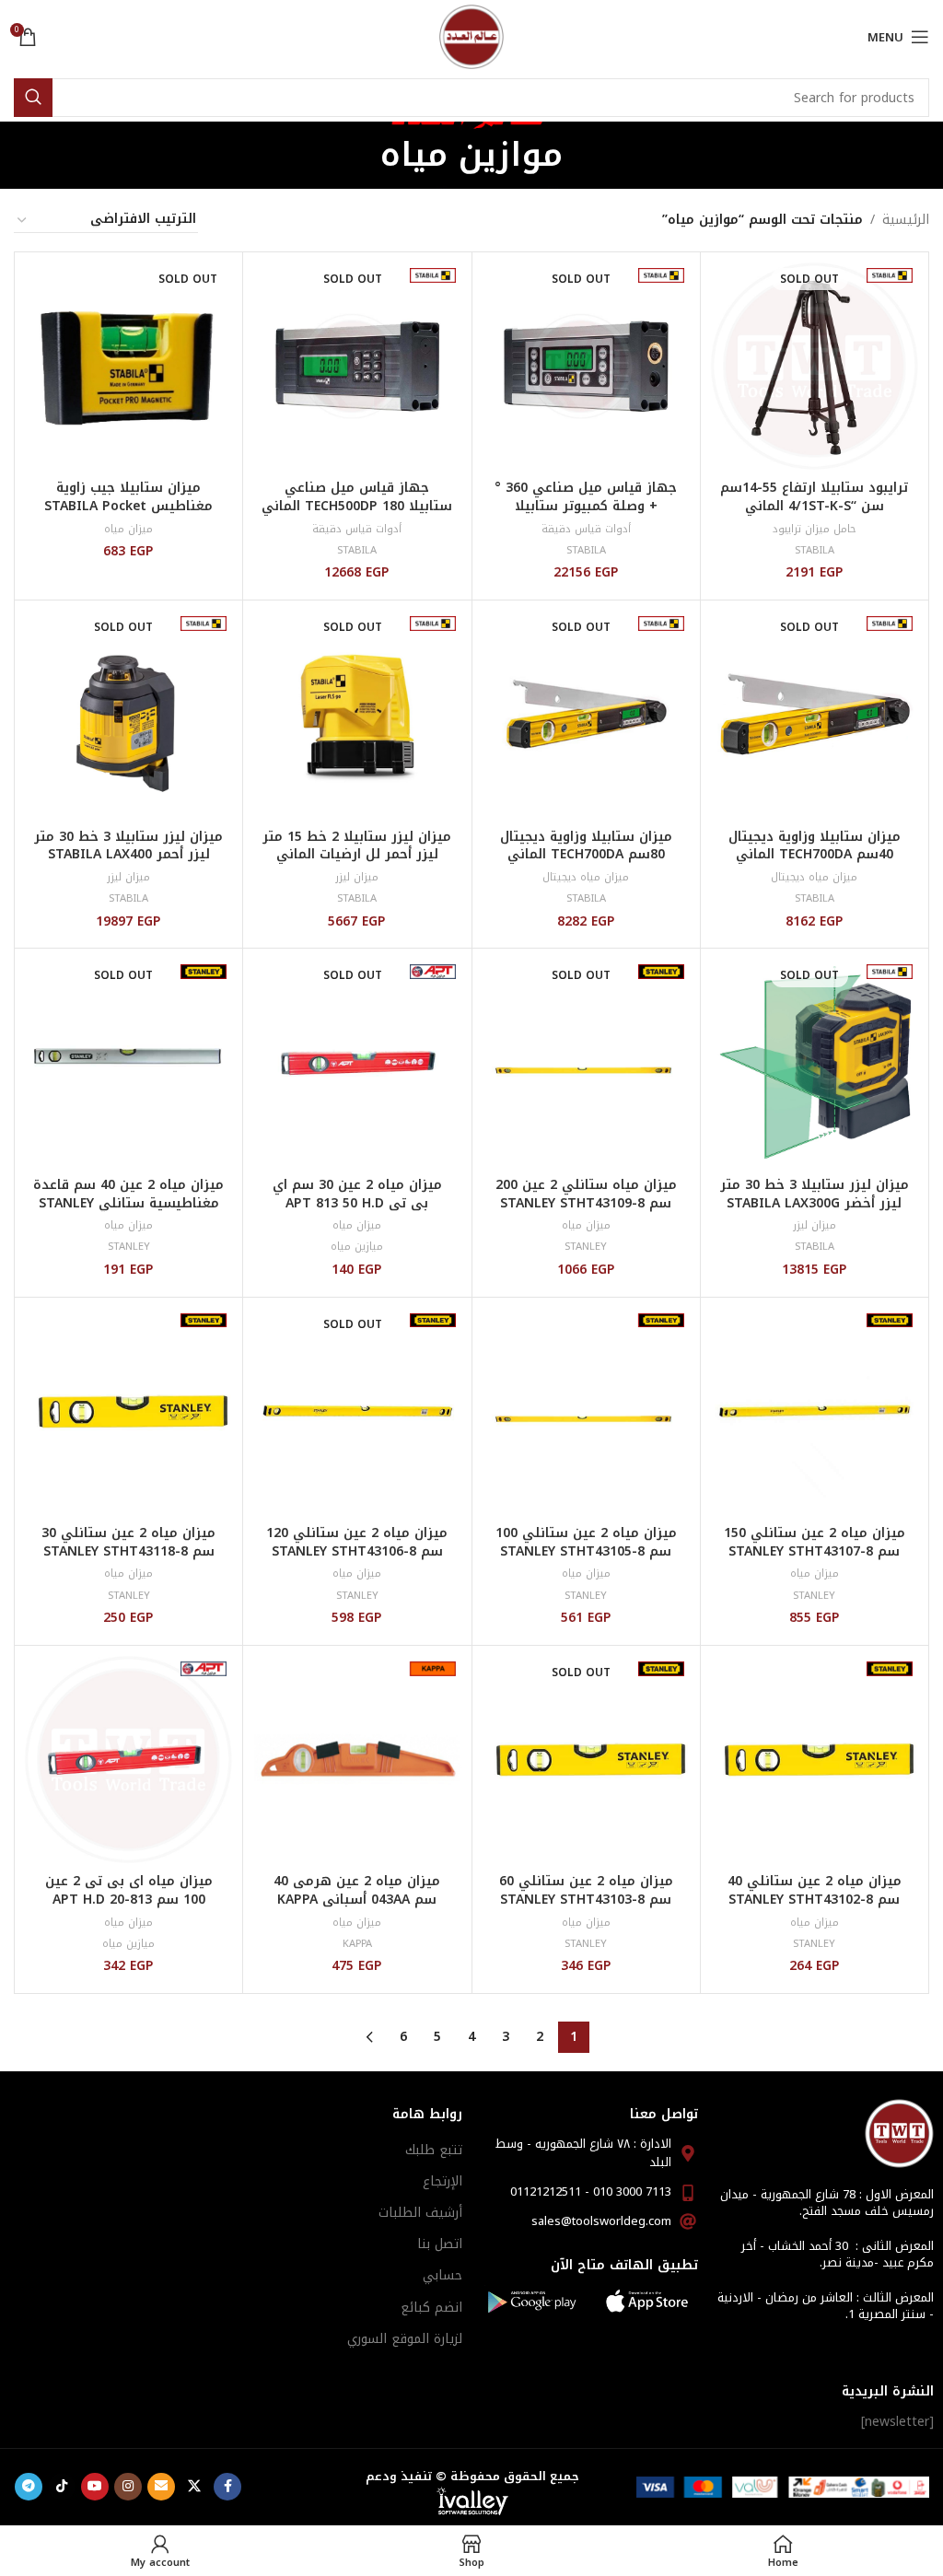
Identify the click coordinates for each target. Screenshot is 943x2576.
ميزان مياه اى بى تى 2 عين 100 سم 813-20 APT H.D (129, 1890)
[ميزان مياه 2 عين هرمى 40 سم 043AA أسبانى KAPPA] (357, 1760)
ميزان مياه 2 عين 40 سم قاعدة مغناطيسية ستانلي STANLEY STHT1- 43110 (128, 1203)
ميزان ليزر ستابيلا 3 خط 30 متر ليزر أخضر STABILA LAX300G (815, 1194)
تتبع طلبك (434, 2150)
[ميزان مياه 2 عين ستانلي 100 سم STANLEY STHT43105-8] (586, 1411)
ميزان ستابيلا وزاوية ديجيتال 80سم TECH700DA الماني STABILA (586, 855)
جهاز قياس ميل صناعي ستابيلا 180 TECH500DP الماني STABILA (357, 506)
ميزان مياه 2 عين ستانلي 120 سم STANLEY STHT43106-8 (357, 1542)
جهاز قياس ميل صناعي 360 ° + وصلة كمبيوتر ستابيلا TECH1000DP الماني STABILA (586, 506)
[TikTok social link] (62, 2487)
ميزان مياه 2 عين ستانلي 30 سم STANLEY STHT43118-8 (128, 1542)
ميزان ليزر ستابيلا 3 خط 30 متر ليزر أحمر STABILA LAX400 (128, 846)
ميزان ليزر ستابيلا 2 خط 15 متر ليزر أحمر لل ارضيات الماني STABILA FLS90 (357, 855)
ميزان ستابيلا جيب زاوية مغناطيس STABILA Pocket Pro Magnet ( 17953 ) (128, 506)
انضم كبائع (431, 2308)
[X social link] (194, 2487)
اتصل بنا (440, 2244)
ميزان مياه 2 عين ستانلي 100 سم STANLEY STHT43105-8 (586, 1542)
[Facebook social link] (227, 2487)
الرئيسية (906, 220)
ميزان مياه (128, 529)
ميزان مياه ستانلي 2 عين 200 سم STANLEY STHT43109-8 (586, 1194)
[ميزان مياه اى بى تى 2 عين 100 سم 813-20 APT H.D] (128, 1760)
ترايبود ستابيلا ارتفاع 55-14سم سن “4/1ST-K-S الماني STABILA (814, 506)
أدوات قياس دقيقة (586, 529)
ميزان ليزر (357, 877)
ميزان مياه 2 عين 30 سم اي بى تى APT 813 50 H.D (357, 1194)
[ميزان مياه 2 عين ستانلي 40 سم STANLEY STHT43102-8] (815, 1760)
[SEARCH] (33, 98)
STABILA (815, 550)
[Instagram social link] (128, 2487)
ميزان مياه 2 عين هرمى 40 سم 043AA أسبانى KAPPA (357, 1890)
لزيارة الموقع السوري (405, 2339)
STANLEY (586, 1247)
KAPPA (357, 1944)
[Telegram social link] (29, 2487)
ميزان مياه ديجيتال (814, 877)
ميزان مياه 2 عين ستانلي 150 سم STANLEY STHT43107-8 (815, 1542)
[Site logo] (471, 36)
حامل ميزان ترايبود (814, 529)
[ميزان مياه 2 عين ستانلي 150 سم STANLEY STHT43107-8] (815, 1411)
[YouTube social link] (95, 2487)
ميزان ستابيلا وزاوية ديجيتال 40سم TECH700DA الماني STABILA (815, 855)
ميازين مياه (357, 1247)
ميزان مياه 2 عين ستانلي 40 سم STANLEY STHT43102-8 (815, 1890)
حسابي (442, 2275)
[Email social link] (161, 2487)
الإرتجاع (442, 2181)
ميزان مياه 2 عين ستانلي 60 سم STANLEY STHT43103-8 (586, 1890)
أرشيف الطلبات (420, 2213)
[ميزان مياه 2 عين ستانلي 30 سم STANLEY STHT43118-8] (128, 1411)
